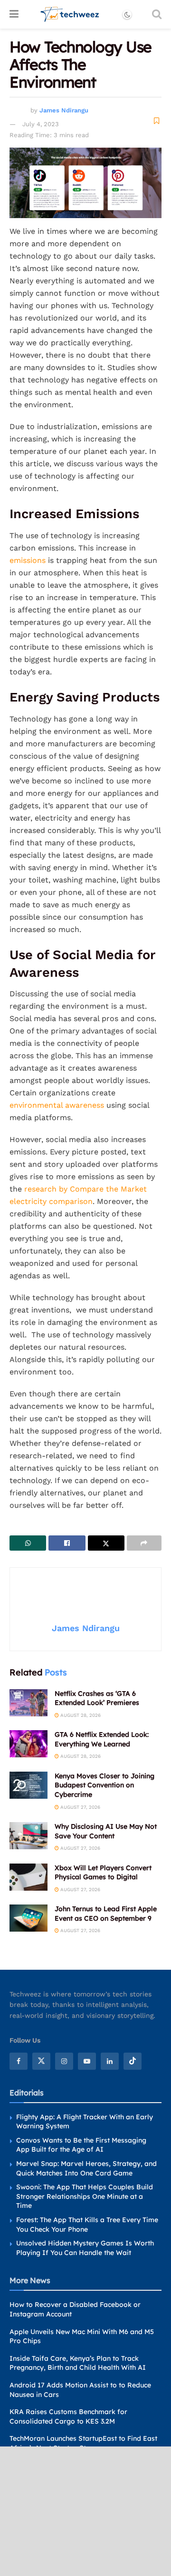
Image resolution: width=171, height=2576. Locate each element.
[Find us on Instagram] (64, 2061)
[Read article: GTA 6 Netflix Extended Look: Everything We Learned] (28, 1744)
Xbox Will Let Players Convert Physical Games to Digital (103, 1873)
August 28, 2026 (80, 1715)
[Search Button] (157, 14)
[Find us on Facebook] (19, 2061)
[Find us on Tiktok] (133, 2061)
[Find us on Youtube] (87, 2061)
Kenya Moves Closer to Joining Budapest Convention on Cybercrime (104, 1785)
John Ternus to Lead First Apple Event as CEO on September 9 (106, 1914)
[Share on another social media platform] (144, 1543)
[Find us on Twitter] (41, 2061)
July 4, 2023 (41, 124)
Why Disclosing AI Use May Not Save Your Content (106, 1831)
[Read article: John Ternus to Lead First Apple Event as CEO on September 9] (28, 1918)
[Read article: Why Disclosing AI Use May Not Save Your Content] (28, 1836)
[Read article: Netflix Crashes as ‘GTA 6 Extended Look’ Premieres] (28, 1703)
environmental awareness (57, 1105)
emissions (28, 560)
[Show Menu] (14, 14)
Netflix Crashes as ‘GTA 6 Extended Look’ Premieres (97, 1698)
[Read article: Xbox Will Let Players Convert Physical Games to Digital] (28, 1877)
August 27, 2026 (80, 1807)
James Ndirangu (64, 110)
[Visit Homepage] (70, 14)
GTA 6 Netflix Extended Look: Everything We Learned (102, 1739)
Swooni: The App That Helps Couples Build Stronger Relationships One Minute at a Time (85, 2196)
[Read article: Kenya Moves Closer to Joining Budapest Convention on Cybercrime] (28, 1785)
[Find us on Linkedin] (110, 2061)
